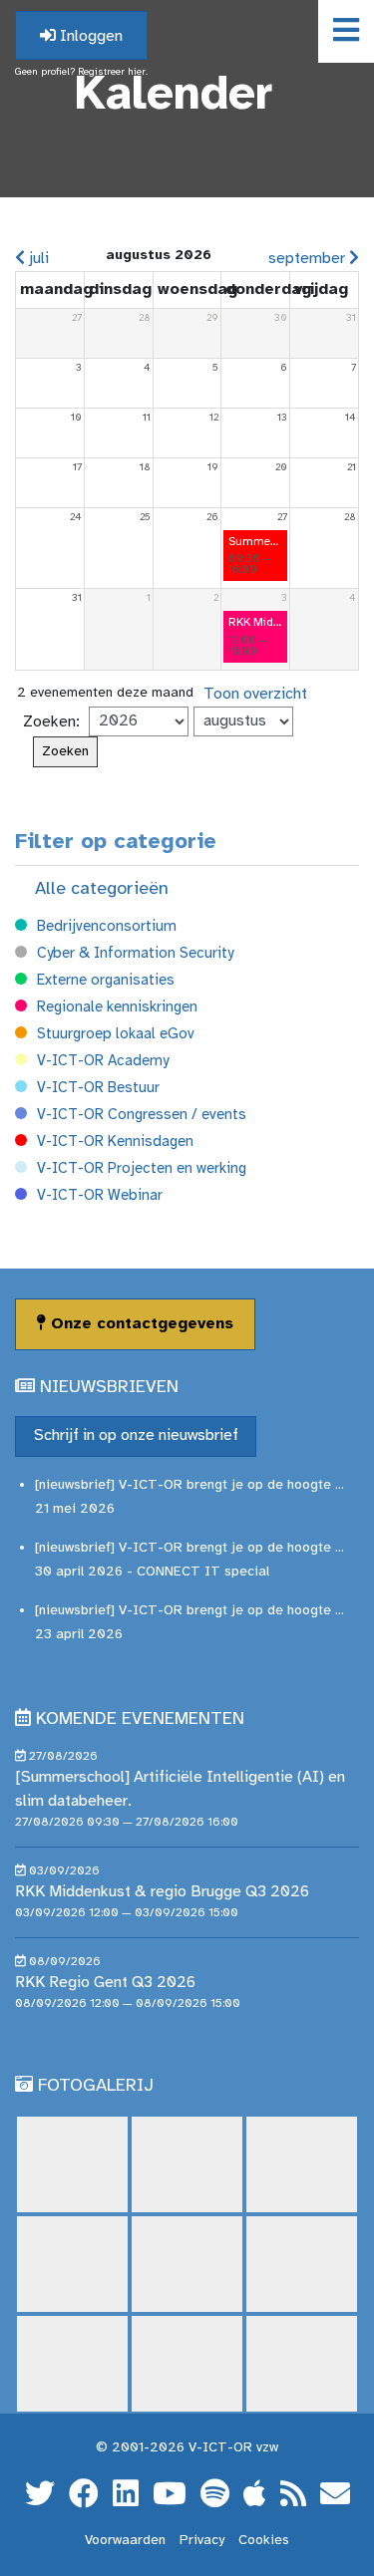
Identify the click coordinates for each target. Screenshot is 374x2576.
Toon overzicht (255, 694)
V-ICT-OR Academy (103, 1061)
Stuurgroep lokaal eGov (116, 1034)
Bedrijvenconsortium (107, 927)
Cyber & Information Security (135, 954)
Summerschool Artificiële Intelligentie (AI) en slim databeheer (255, 542)
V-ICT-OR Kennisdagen (115, 1142)
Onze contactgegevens (140, 1324)
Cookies (264, 2541)
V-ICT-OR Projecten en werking (142, 1169)
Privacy (202, 2541)
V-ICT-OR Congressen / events (142, 1115)
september (309, 259)
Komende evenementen (140, 1719)
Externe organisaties (106, 981)
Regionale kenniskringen (117, 1007)
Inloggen (89, 36)
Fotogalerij (96, 2086)
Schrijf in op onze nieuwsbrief (136, 1435)
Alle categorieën (102, 889)
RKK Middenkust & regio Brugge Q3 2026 (255, 622)
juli (37, 259)
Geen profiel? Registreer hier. (81, 72)
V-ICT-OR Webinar (100, 1196)
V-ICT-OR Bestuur (98, 1088)
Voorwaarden (125, 2541)
